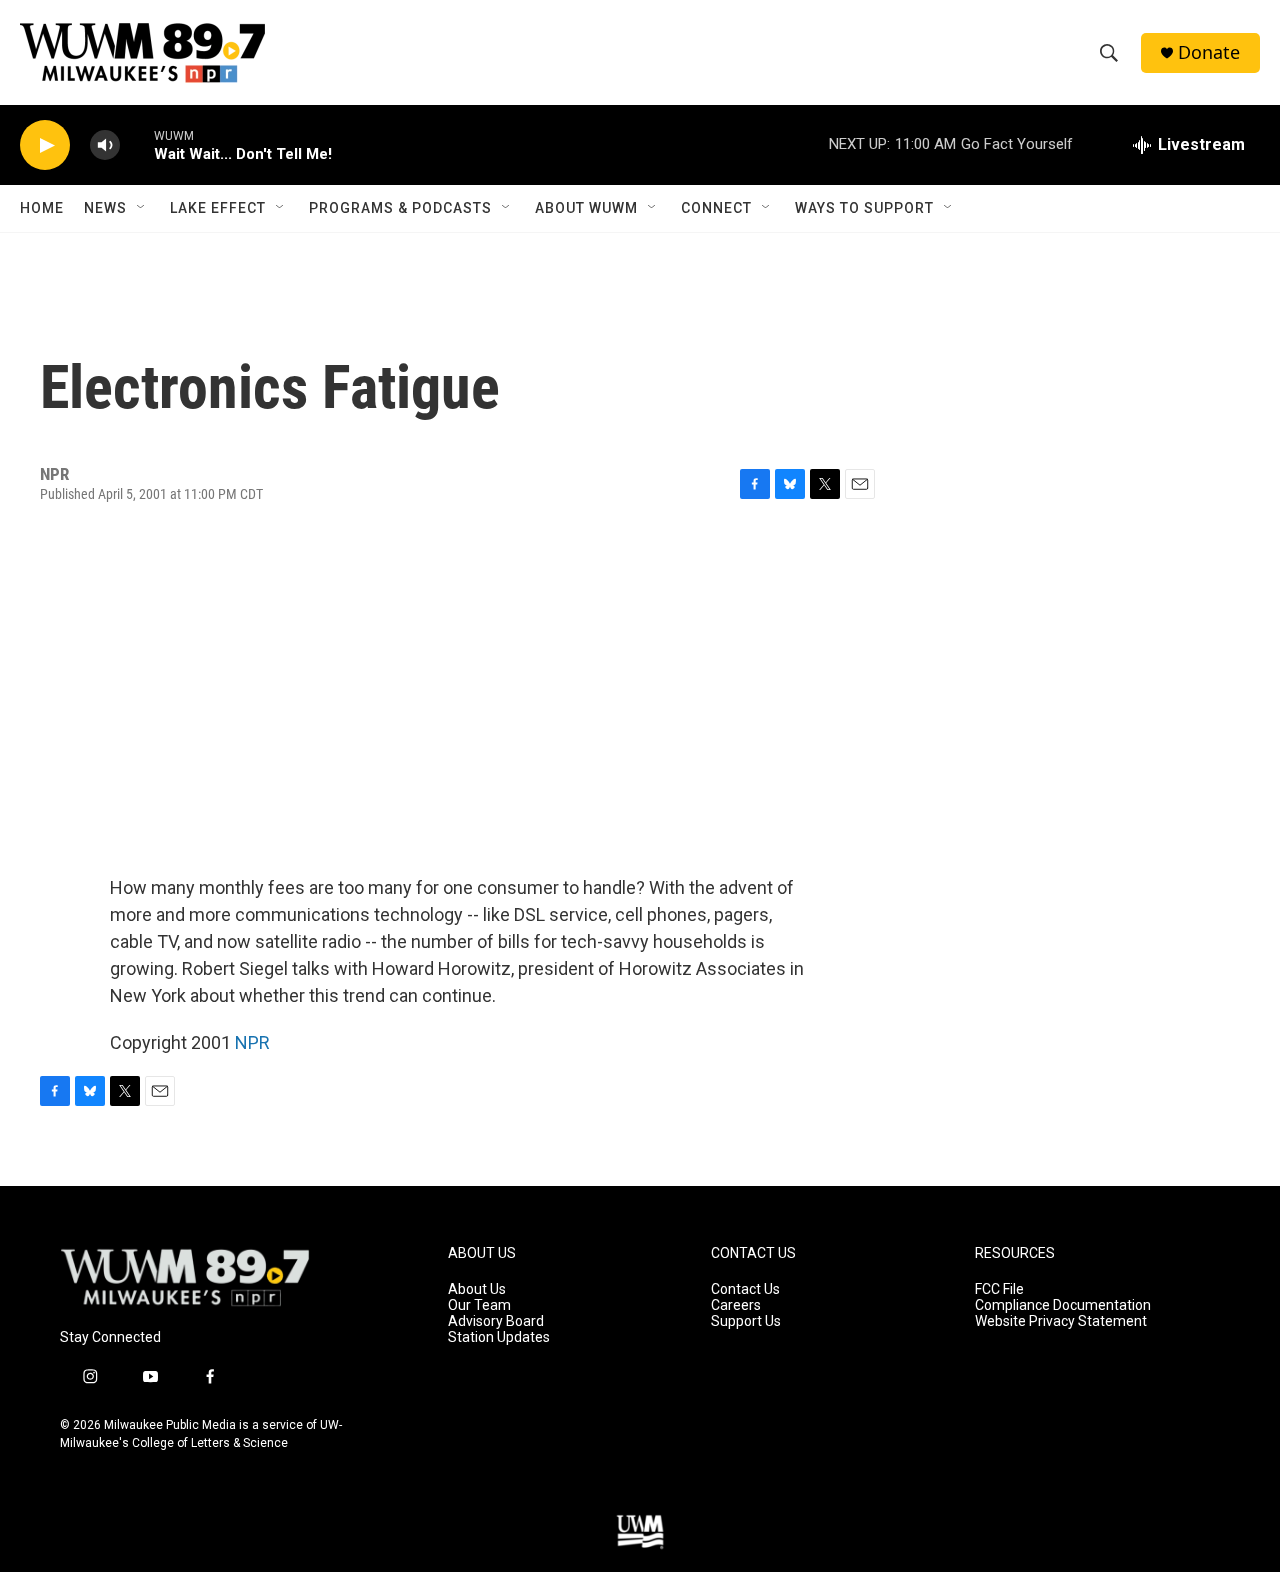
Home (42, 208)
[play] (45, 145)
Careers (736, 1305)
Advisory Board (496, 1321)
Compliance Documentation (1063, 1305)
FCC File (999, 1289)
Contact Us (745, 1289)
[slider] (137, 144)
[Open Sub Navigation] (142, 208)
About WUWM (586, 208)
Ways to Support (864, 208)
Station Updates (499, 1337)
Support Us (746, 1321)
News (105, 208)
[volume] (105, 145)
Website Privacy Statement (1061, 1321)
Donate (1209, 52)
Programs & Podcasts (400, 208)
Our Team (479, 1305)
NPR (252, 1042)
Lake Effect (218, 208)
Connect (716, 208)
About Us (477, 1289)
